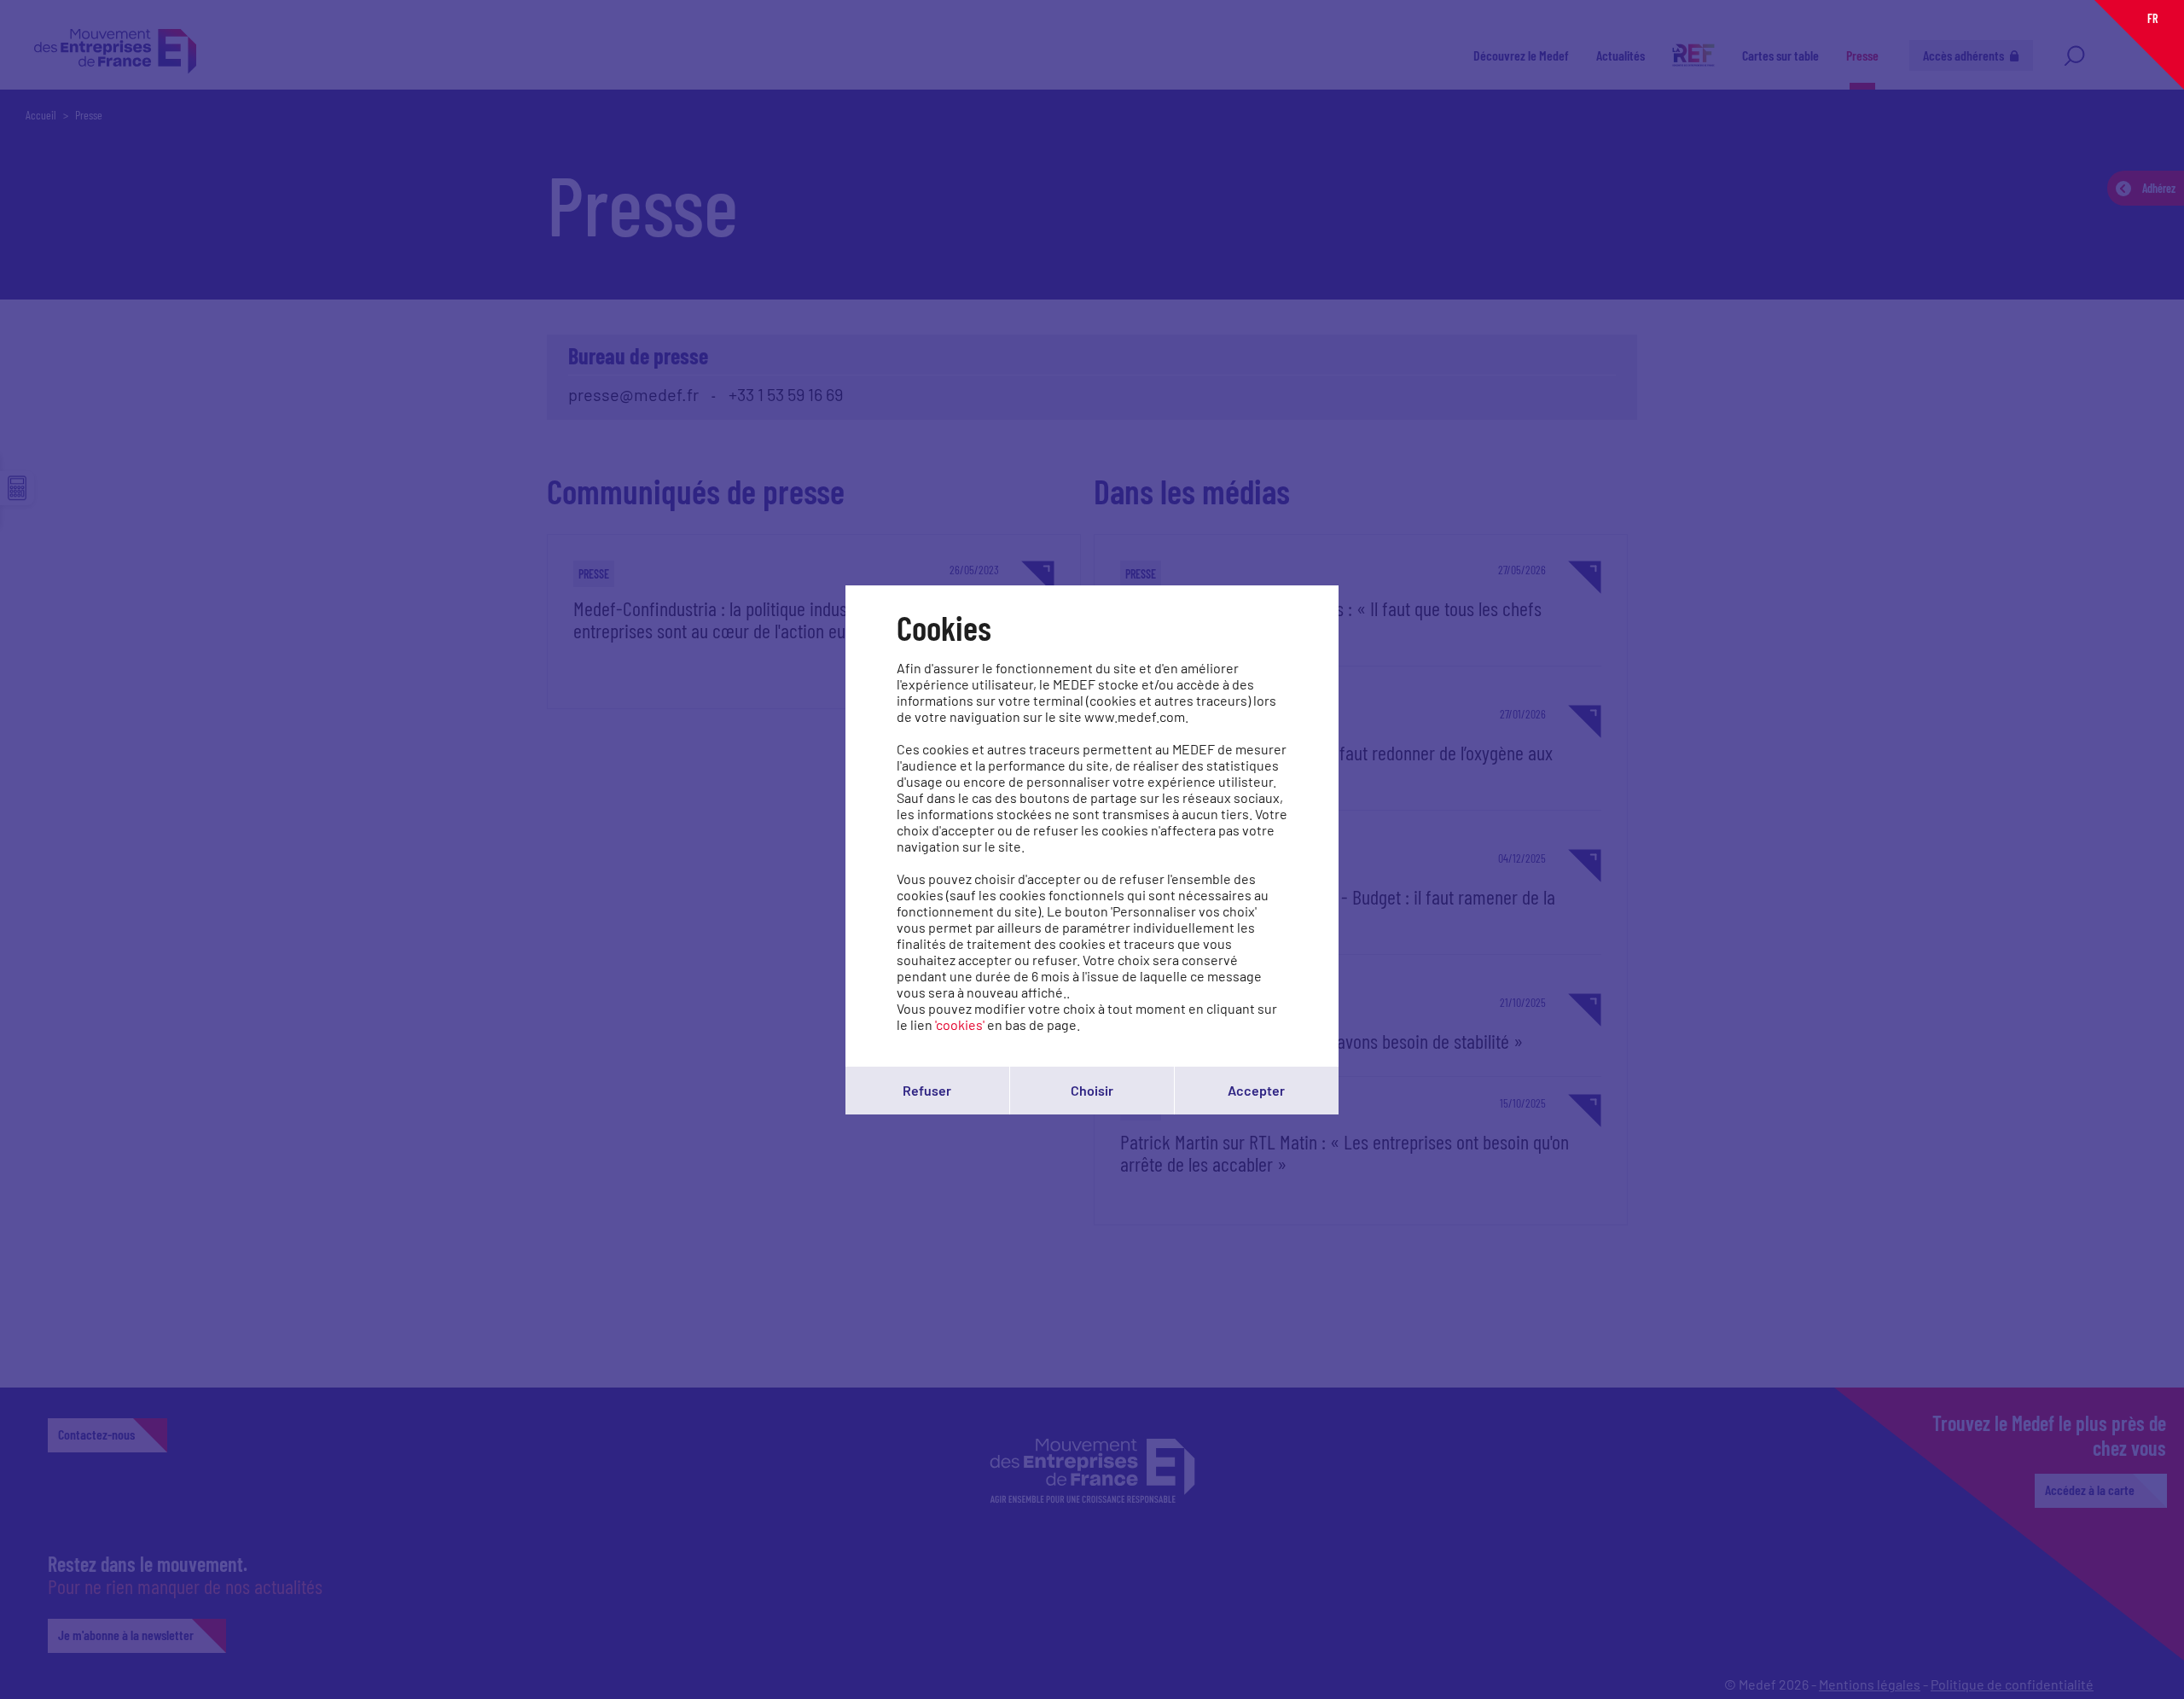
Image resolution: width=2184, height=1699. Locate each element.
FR (2152, 18)
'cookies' (960, 1024)
